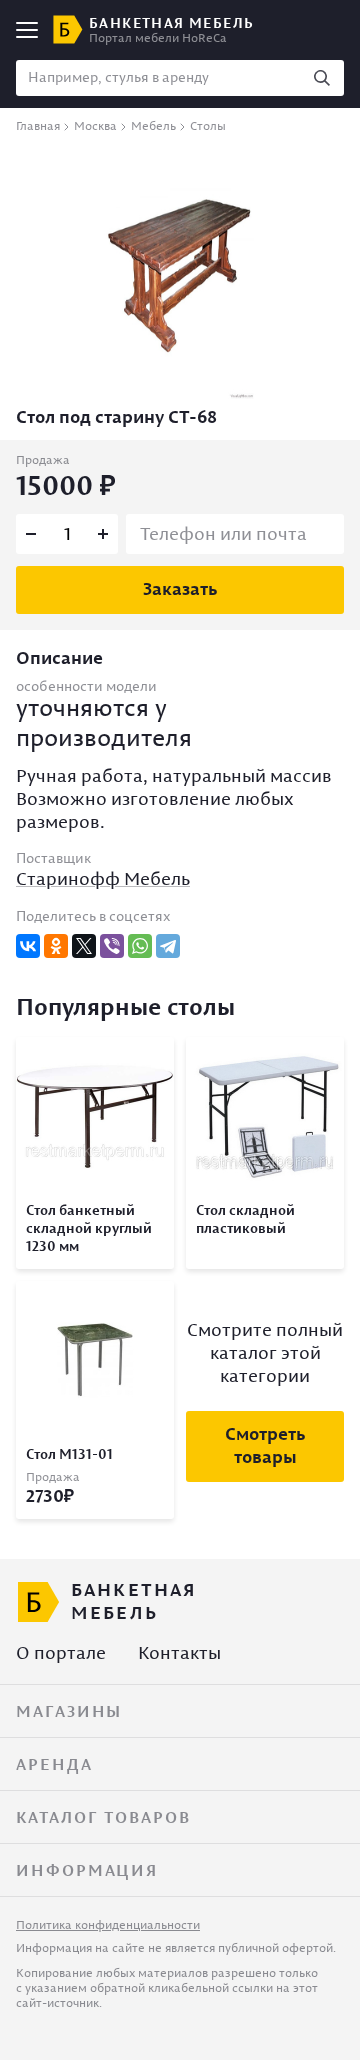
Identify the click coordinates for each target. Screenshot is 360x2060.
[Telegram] (168, 946)
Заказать (180, 588)
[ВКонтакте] (28, 946)
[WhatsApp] (140, 946)
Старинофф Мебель (103, 878)
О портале (61, 1652)
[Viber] (112, 946)
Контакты (179, 1652)
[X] (84, 946)
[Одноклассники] (56, 946)
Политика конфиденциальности (108, 1924)
